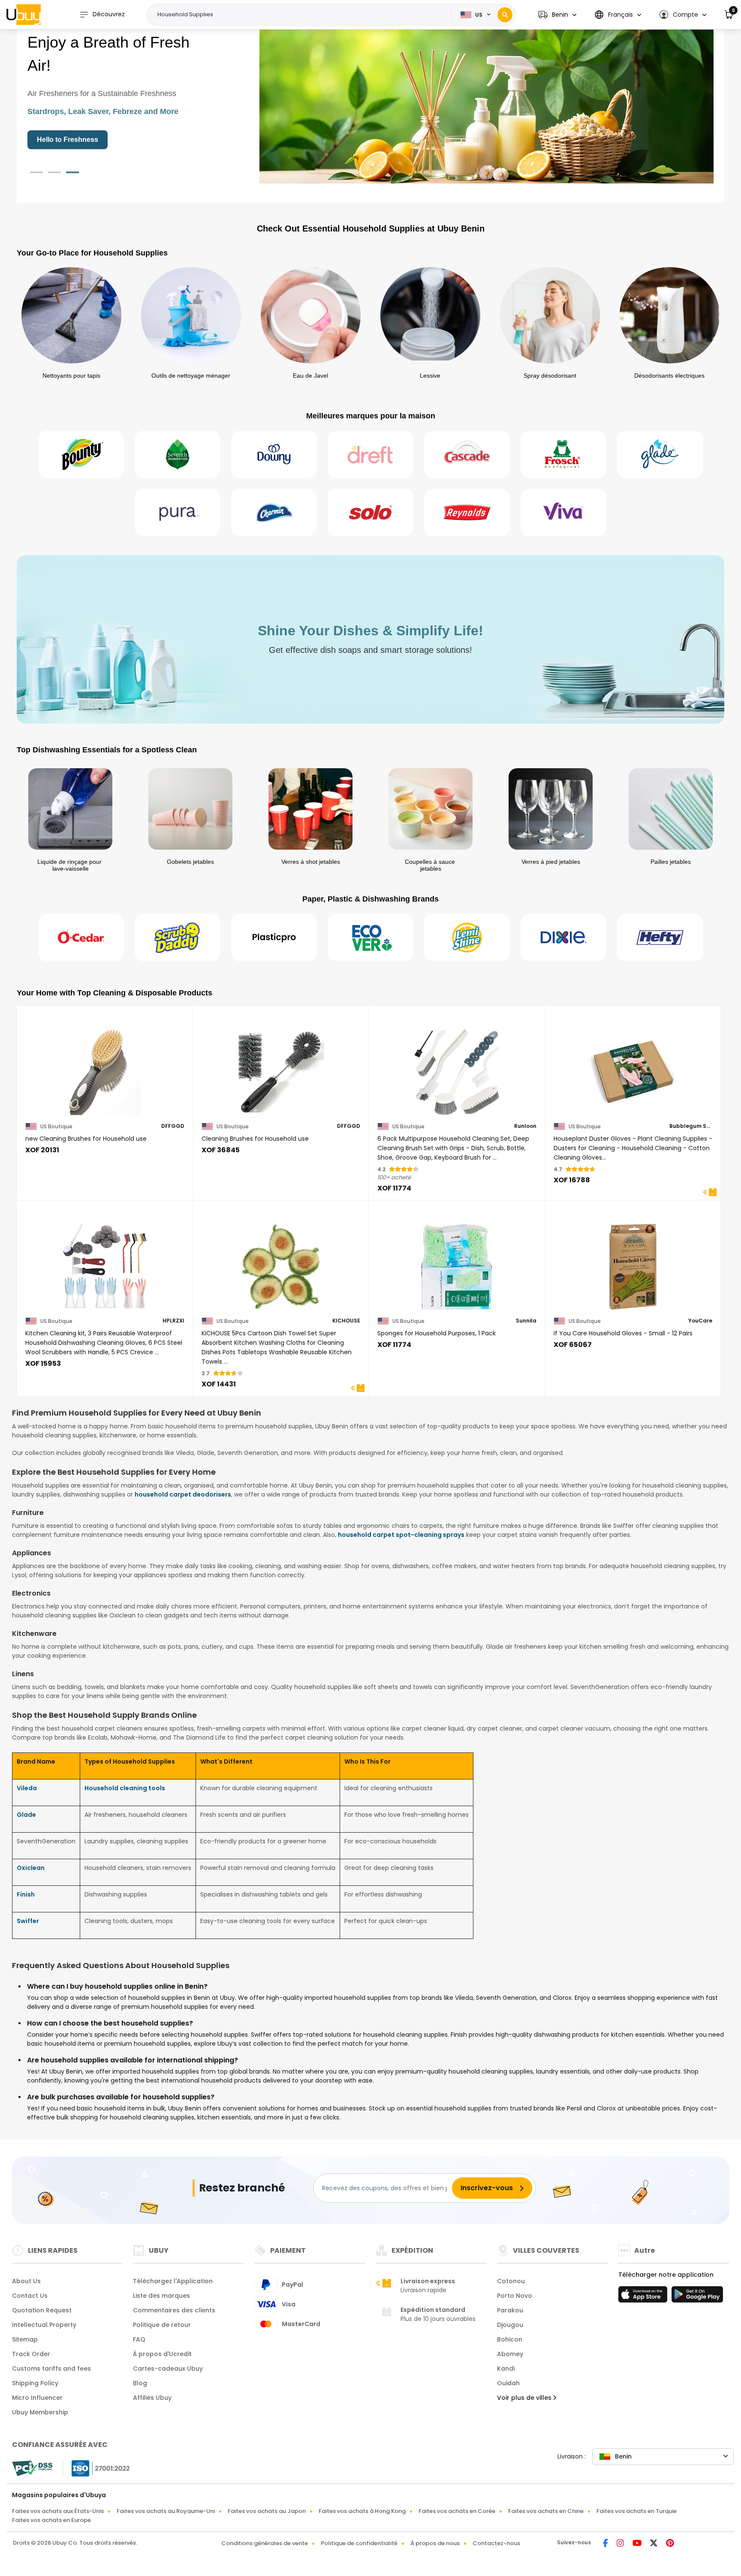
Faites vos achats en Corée (457, 2511)
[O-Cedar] (81, 938)
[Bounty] (81, 454)
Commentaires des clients (174, 2310)
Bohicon (510, 2339)
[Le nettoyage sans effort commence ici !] (486, 102)
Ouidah (508, 2383)
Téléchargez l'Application (173, 2281)
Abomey (510, 2354)
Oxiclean (31, 1868)
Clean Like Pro (61, 140)
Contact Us (30, 2296)
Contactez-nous (496, 2543)
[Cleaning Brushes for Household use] (281, 1067)
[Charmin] (274, 512)
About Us (26, 2281)
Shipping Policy (35, 2383)
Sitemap (25, 2339)
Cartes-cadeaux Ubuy (168, 2369)
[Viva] (563, 512)
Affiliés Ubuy (152, 2398)
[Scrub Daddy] (178, 938)
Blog (140, 2383)
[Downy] (274, 454)
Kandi (506, 2369)
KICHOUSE (346, 1321)
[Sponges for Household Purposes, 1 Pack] (457, 1261)
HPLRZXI (173, 1321)
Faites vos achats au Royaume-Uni (166, 2511)
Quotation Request (42, 2310)
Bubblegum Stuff (691, 1126)
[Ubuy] (24, 15)
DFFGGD (173, 1126)
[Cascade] (467, 454)
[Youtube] (638, 2544)
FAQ (139, 2339)
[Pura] (178, 512)
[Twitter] (655, 2544)
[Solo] (370, 512)
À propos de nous (435, 2543)
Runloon (525, 1126)
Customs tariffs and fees (51, 2369)
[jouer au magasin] (697, 2297)
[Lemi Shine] (467, 938)
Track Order (31, 2354)
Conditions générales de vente (265, 2543)
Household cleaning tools (125, 1788)
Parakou (510, 2310)
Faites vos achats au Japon (267, 2511)
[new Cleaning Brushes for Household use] (105, 1067)
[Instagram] (621, 2544)
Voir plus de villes (525, 2398)
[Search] (505, 15)
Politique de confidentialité (359, 2543)
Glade (26, 1815)
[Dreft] (370, 454)
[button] (557, 15)
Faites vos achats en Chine (546, 2511)
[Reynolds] (467, 512)
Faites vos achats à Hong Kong (362, 2511)
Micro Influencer (37, 2398)
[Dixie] (563, 938)
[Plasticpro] (274, 938)
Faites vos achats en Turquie (637, 2511)
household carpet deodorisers (183, 1494)
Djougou (510, 2325)
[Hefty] (660, 938)
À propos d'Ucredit (162, 2354)
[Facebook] (606, 2544)
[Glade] (660, 454)
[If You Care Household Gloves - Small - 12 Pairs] (633, 1261)
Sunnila (526, 1321)
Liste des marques (161, 2296)
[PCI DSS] (32, 2468)
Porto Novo (515, 2296)
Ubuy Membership (40, 2412)
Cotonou (511, 2281)
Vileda (27, 1788)
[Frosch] (563, 454)
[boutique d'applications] (644, 2297)
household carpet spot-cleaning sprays (401, 1535)
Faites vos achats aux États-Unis (58, 2511)
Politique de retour (162, 2325)
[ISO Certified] (96, 2468)
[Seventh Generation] (178, 454)
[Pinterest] (670, 2544)
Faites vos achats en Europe (51, 2520)
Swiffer (28, 1921)
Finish (26, 1894)
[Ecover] (370, 938)
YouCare (700, 1321)
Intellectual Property (44, 2325)
